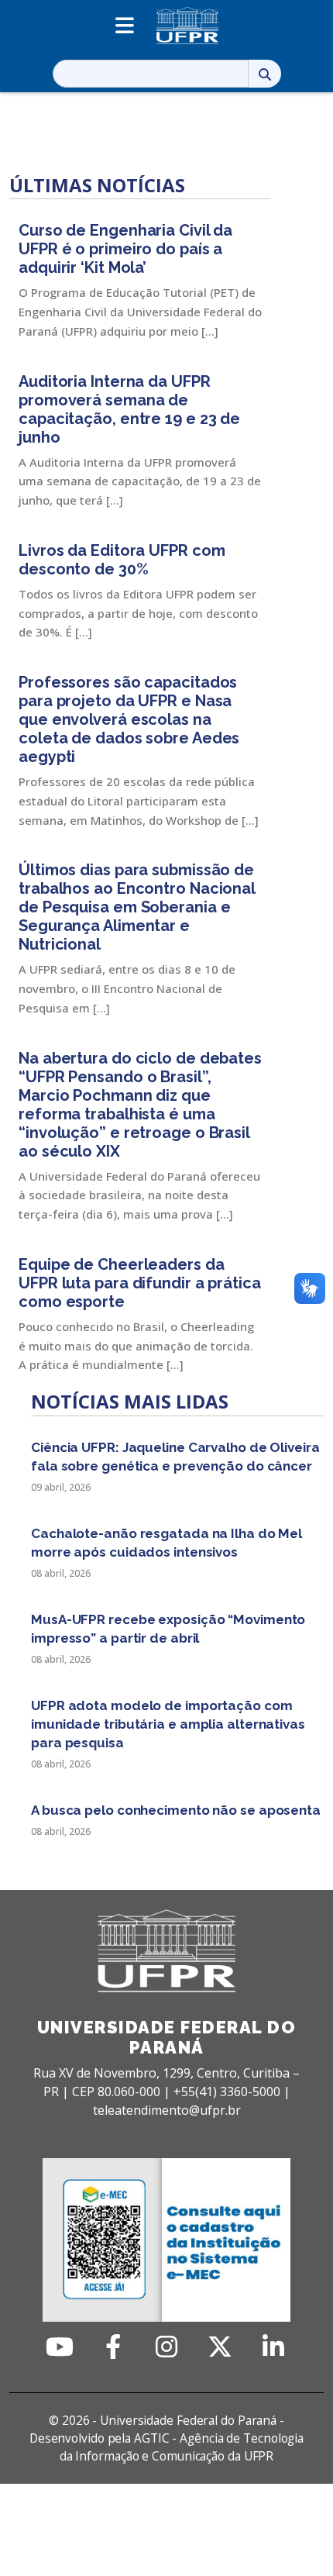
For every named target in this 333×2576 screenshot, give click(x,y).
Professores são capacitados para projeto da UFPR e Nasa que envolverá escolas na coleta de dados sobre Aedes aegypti (129, 719)
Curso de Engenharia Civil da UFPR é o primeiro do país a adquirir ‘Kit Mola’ (125, 249)
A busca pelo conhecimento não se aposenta (176, 1810)
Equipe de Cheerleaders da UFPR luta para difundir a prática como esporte (140, 1283)
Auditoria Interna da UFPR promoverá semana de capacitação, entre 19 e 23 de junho (129, 409)
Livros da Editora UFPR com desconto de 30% (122, 560)
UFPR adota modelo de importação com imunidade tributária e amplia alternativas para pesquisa (168, 1724)
